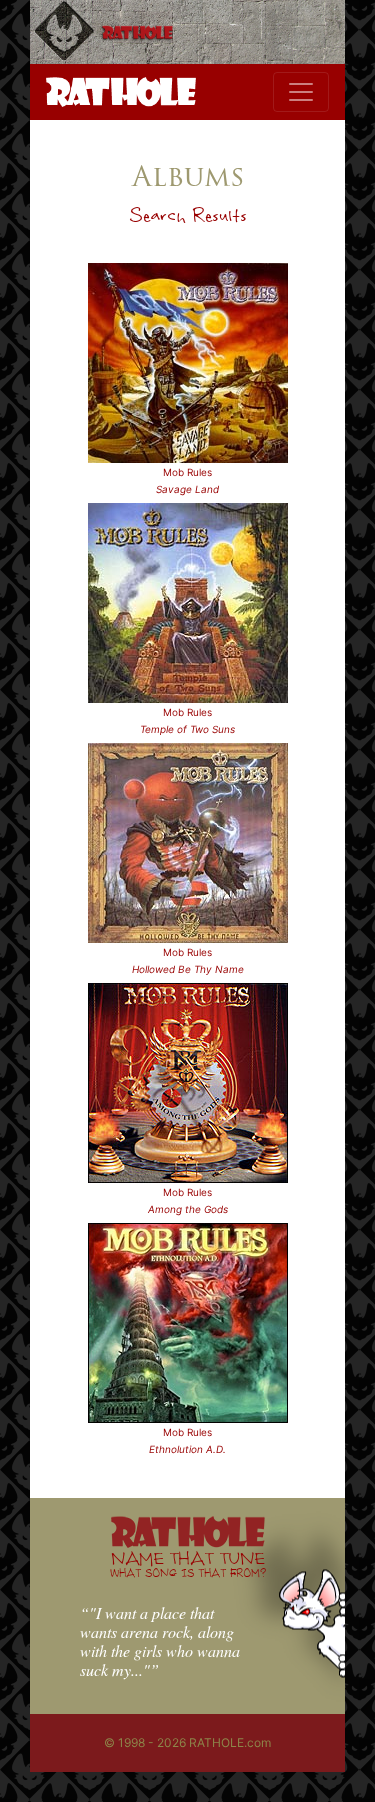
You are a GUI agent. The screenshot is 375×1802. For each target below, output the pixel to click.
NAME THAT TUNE (188, 1563)
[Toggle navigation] (301, 92)
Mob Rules (187, 472)
